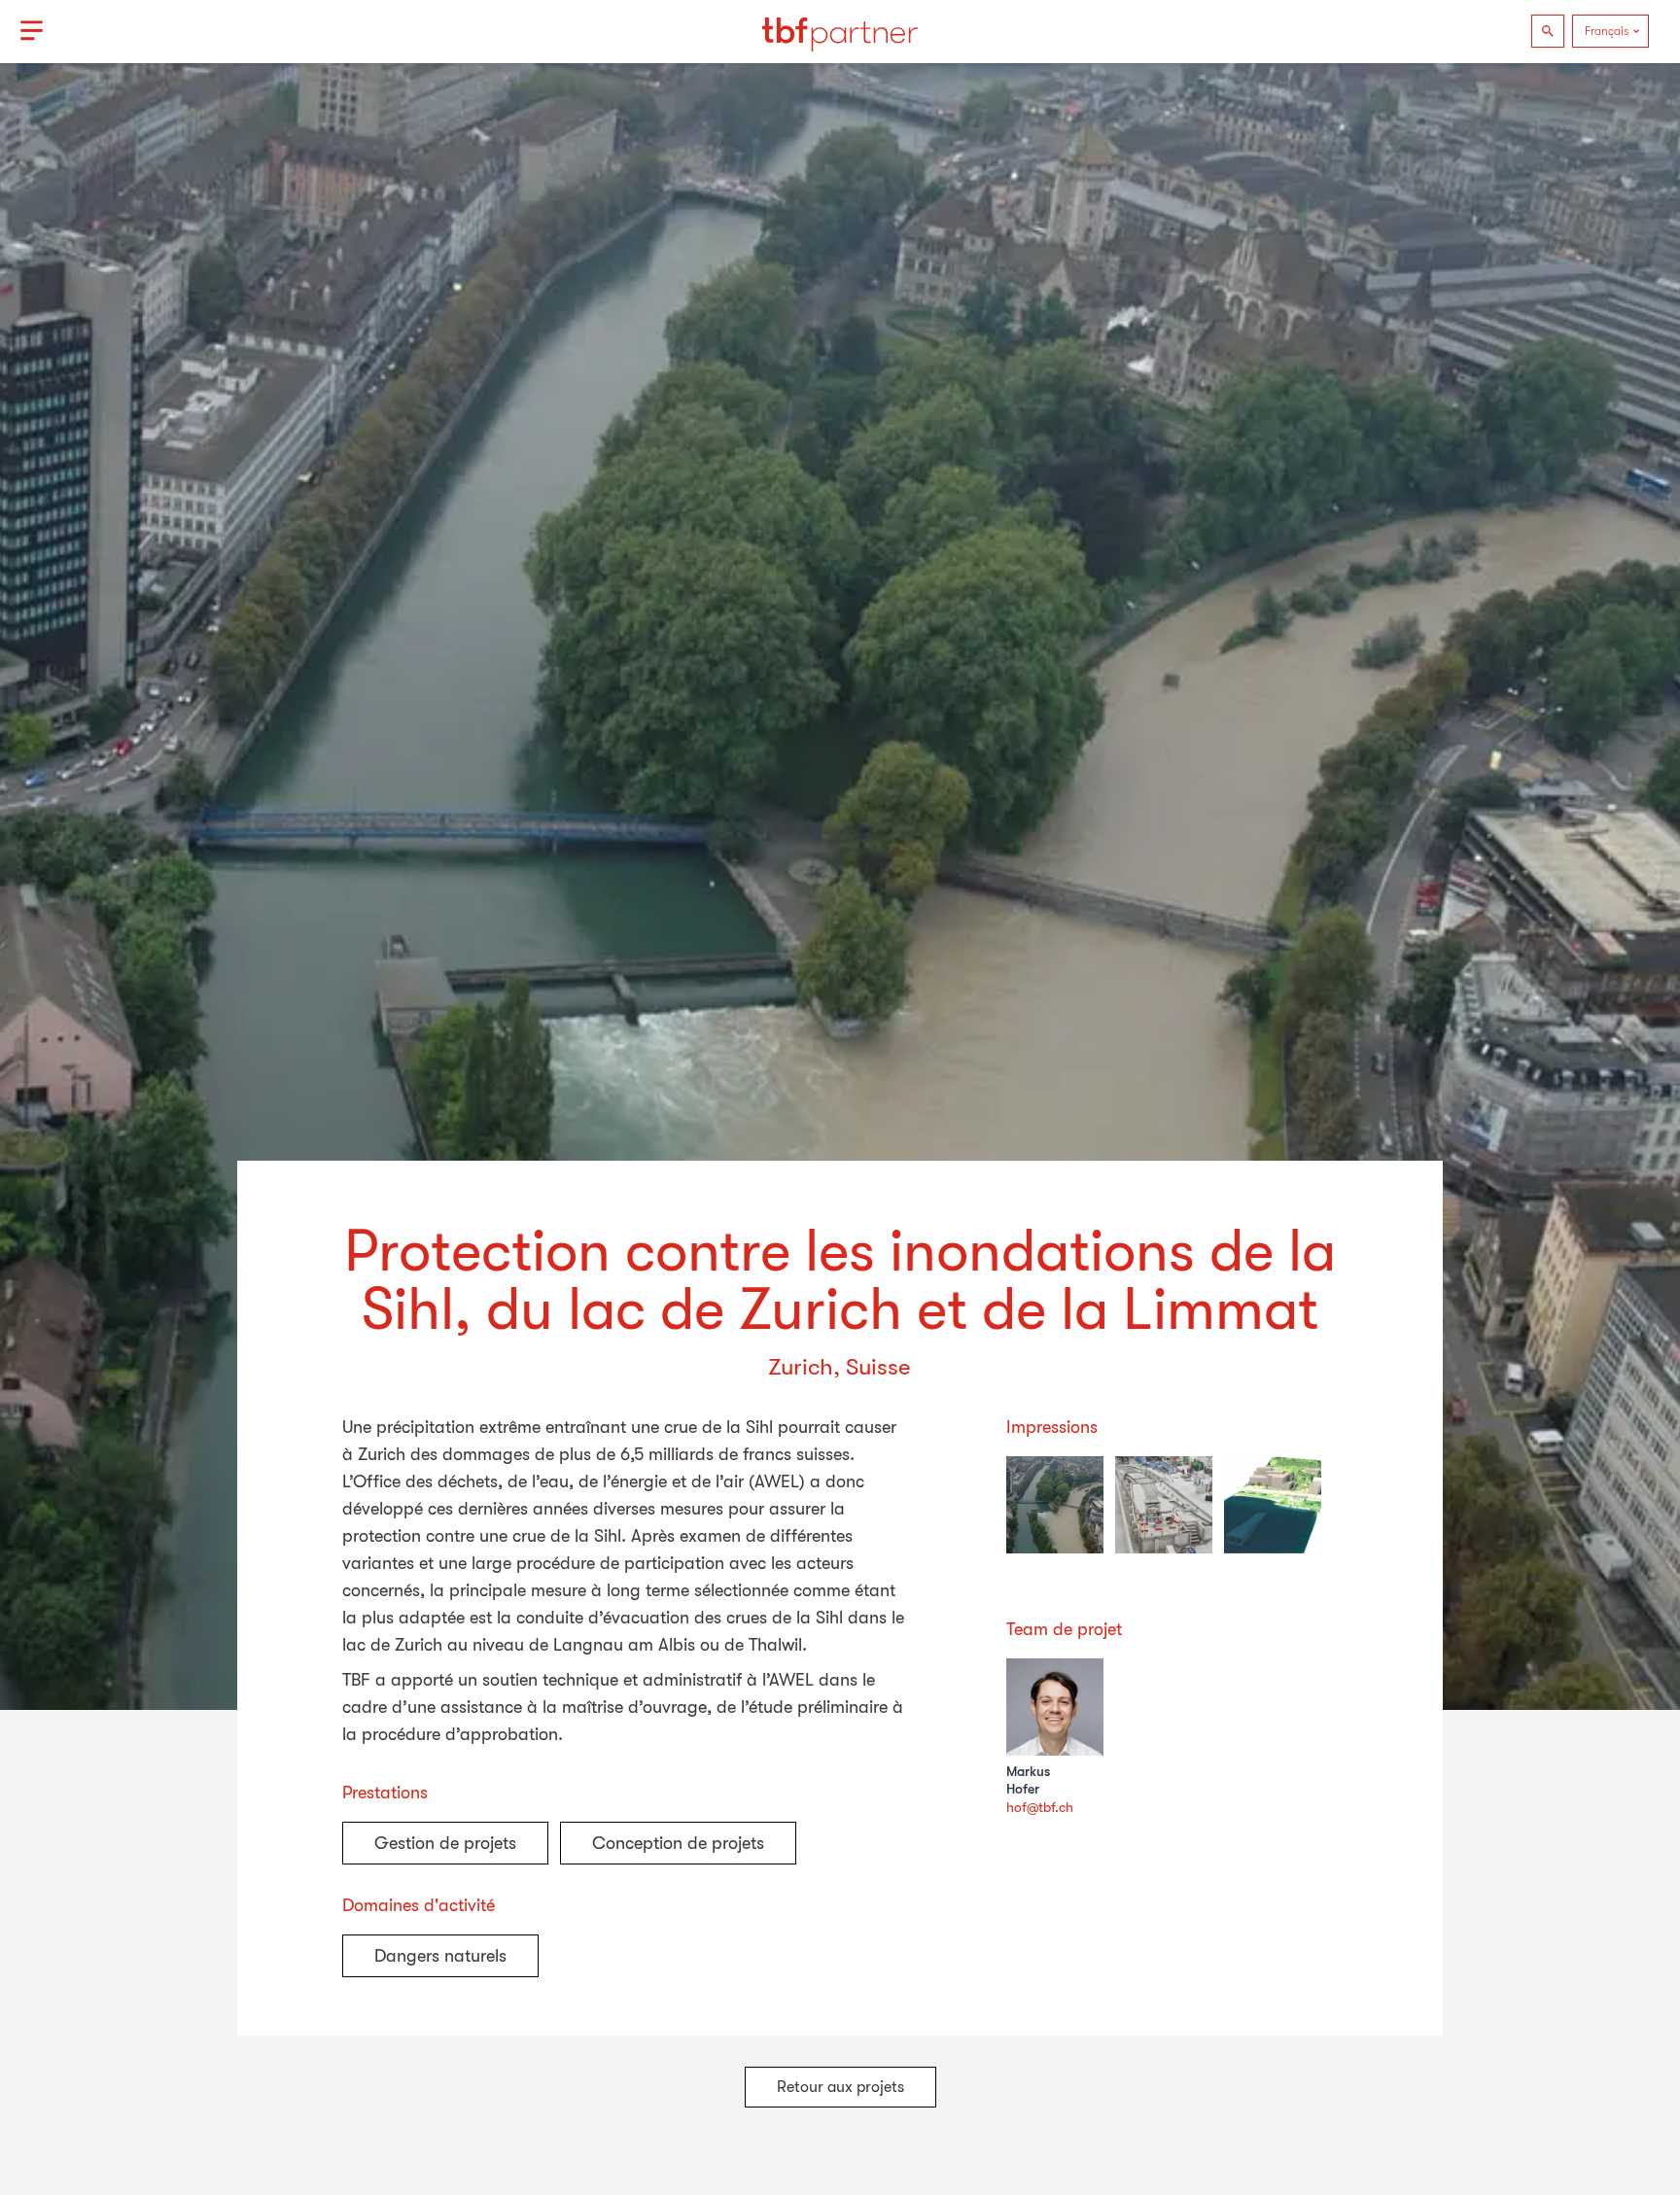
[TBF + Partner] (840, 31)
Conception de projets (678, 1843)
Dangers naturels (440, 1956)
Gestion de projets (445, 1843)
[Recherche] (1548, 31)
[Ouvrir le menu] (31, 31)
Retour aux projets (840, 2087)
